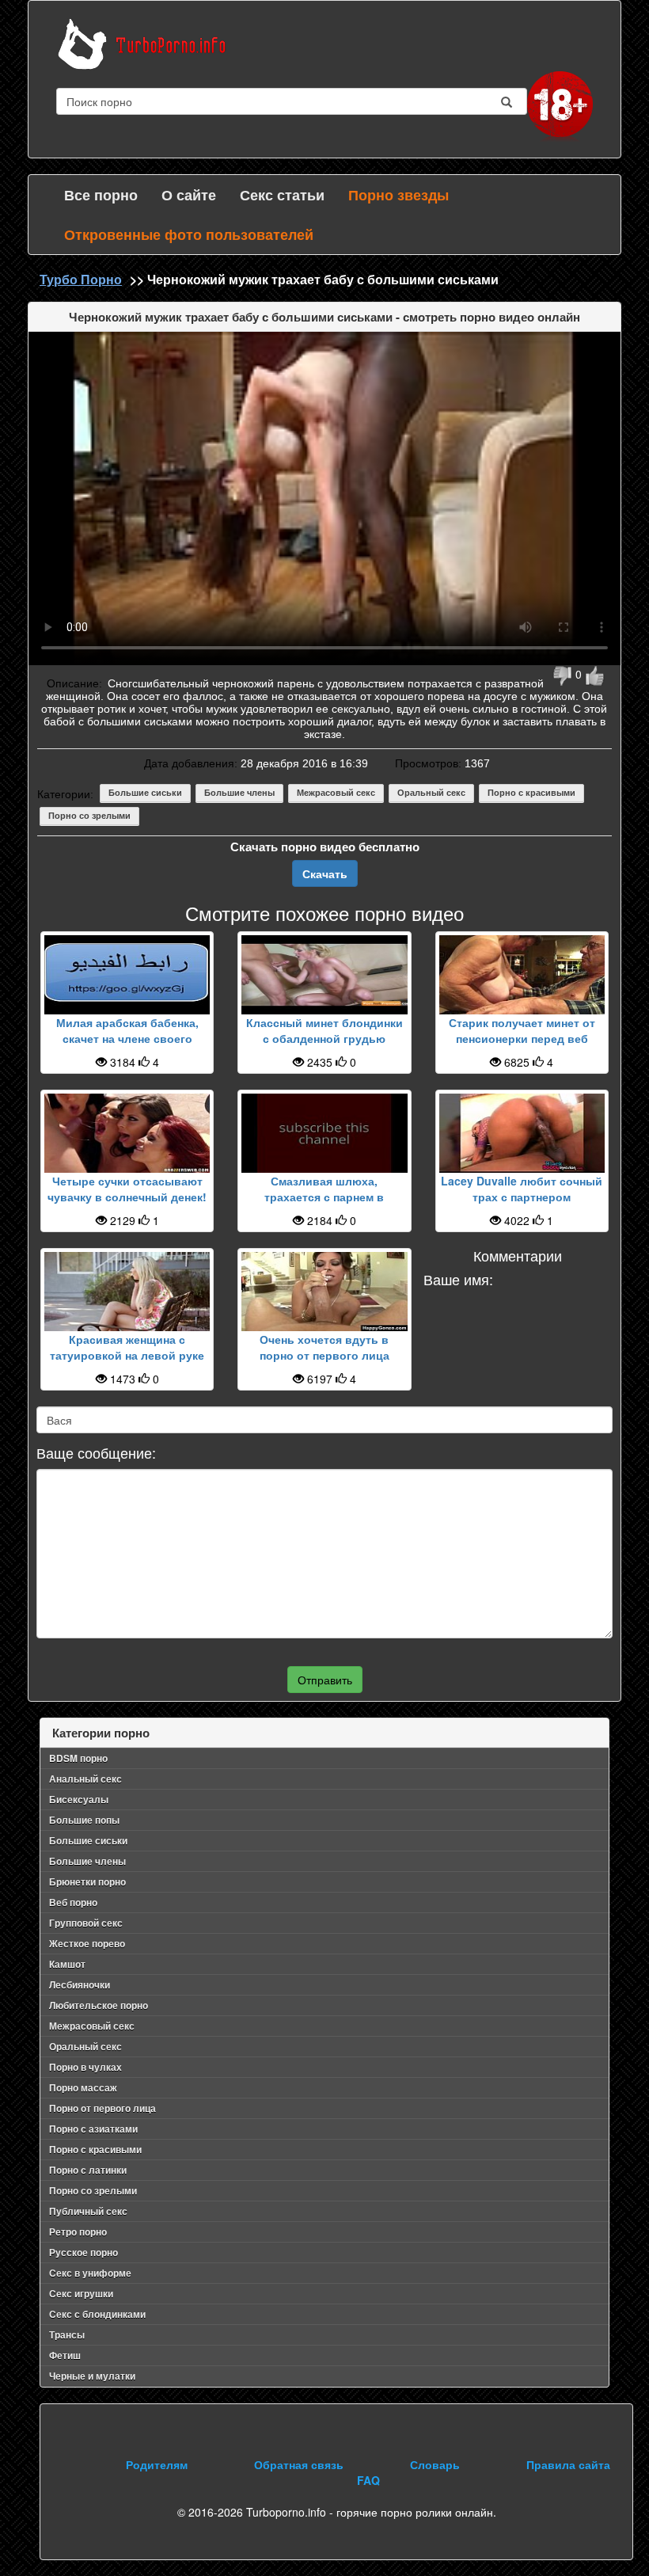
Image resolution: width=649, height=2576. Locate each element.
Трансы (67, 2334)
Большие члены (239, 793)
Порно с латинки (88, 2170)
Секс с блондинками (97, 2314)
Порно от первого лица (102, 2108)
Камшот (67, 1964)
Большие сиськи (145, 793)
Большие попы (84, 1820)
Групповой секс (86, 1923)
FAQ (368, 2480)
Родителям (157, 2464)
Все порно (101, 195)
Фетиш (65, 2355)
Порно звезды (399, 195)
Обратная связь (299, 2464)
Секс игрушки (81, 2293)
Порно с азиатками (93, 2129)
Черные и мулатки (92, 2376)
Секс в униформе (90, 2273)
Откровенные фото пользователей (189, 234)
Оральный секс (431, 793)
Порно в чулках (85, 2067)
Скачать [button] (325, 873)
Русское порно (83, 2252)
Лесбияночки (80, 1984)
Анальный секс (85, 1779)
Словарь (435, 2464)
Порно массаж (83, 2087)
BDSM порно (78, 1758)
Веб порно (73, 1902)
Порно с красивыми (531, 793)
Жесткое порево (87, 1943)
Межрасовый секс (336, 793)
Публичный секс (88, 2211)
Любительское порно (99, 2005)
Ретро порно (78, 2232)
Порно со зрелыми (89, 816)
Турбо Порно (81, 279)
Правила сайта (568, 2464)
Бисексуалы (79, 1799)
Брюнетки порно (87, 1882)
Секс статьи (282, 195)
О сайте (189, 195)
